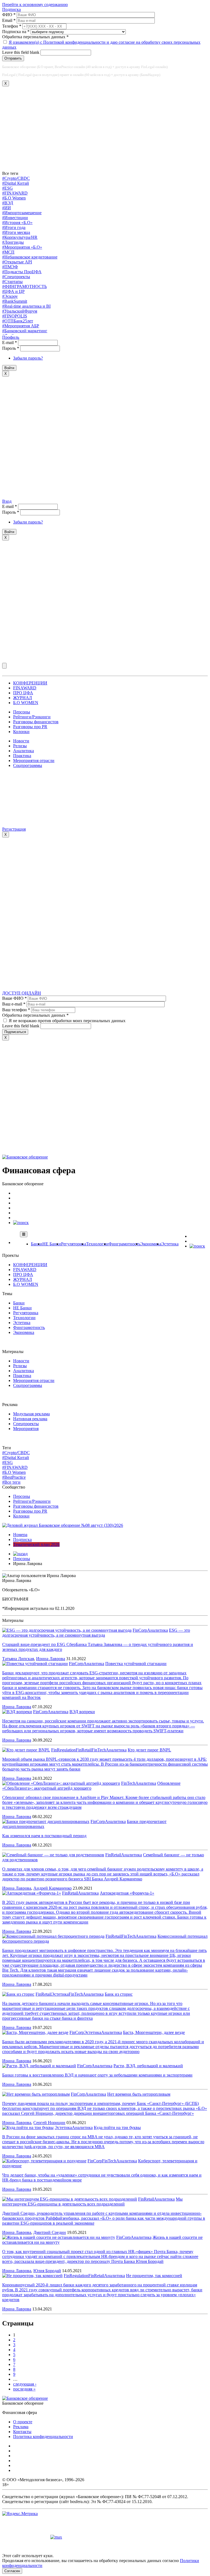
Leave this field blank (21, 52)
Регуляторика (74, 1244)
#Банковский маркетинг (25, 331)
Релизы (20, 746)
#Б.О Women (14, 198)
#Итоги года (14, 227)
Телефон (12, 26)
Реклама (21, 2427)
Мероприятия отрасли (34, 761)
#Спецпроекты (16, 277)
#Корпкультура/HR (20, 237)
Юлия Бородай (47, 2271)
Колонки (21, 732)
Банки (37, 1244)
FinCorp (140, 1630)
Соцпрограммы (28, 765)
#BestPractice (14, 1477)
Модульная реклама (31, 1414)
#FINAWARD (15, 193)
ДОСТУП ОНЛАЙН (22, 993)
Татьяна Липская (18, 1659)
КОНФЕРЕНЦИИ (30, 683)
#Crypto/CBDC (16, 178)
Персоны (22, 712)
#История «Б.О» (17, 223)
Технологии (97, 1244)
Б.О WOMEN (26, 703)
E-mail (10, 342)
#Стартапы (12, 282)
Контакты (22, 2432)
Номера (20, 1535)
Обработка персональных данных (35, 37)
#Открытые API (17, 262)
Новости (21, 741)
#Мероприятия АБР (21, 326)
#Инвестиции (15, 218)
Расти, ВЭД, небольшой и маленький (148, 2066)
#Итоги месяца (16, 232)
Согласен (12, 2571)
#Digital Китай (16, 183)
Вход (7, 501)
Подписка (11, 9)
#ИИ (7, 208)
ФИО (9, 15)
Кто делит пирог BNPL (149, 1750)
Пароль (11, 348)
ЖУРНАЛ (23, 698)
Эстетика (170, 1244)
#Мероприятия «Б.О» (22, 247)
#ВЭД (8, 203)
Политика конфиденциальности (43, 2437)
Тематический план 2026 (36, 1544)
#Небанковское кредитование (30, 257)
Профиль (11, 337)
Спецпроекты (26, 1424)
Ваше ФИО (14, 998)
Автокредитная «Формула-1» (127, 1893)
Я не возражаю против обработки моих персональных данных (67, 1021)
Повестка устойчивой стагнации (136, 1664)
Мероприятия (26, 1429)
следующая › (25, 2384)
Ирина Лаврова (51, 1659)
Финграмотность (124, 1244)
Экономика (151, 1244)
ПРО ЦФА (23, 693)
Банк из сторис (119, 1994)
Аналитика (24, 751)
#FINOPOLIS (15, 316)
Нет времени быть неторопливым (139, 2094)
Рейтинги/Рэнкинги (32, 717)
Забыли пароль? (28, 358)
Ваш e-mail (14, 1004)
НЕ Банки (52, 1244)
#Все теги (11, 1482)
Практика (22, 756)
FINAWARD (25, 688)
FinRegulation (63, 1750)
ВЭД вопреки (82, 1712)
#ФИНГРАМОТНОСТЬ (24, 286)
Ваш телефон (16, 1010)
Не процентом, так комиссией (154, 2276)
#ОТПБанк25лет (18, 321)
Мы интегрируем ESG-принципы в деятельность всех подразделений (92, 2202)
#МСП (8, 252)
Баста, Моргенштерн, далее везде (154, 2032)
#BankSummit (15, 301)
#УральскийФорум (20, 311)
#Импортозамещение (22, 213)
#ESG (8, 188)
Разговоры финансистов (36, 722)
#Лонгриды (13, 242)
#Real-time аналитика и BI (26, 306)
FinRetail (84, 1750)
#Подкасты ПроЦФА (22, 272)
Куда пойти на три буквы (117, 2127)
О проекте (23, 2422)
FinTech (99, 1750)
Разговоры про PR (30, 727)
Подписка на (16, 32)
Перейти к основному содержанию (35, 5)
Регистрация (14, 829)
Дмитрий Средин (50, 2232)
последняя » (24, 2389)
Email (9, 20)
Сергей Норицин (49, 2123)
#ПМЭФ (10, 267)
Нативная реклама (30, 1419)
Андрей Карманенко (52, 1888)
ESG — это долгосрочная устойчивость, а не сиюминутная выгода (96, 1633)
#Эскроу (10, 296)
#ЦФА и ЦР (13, 291)
